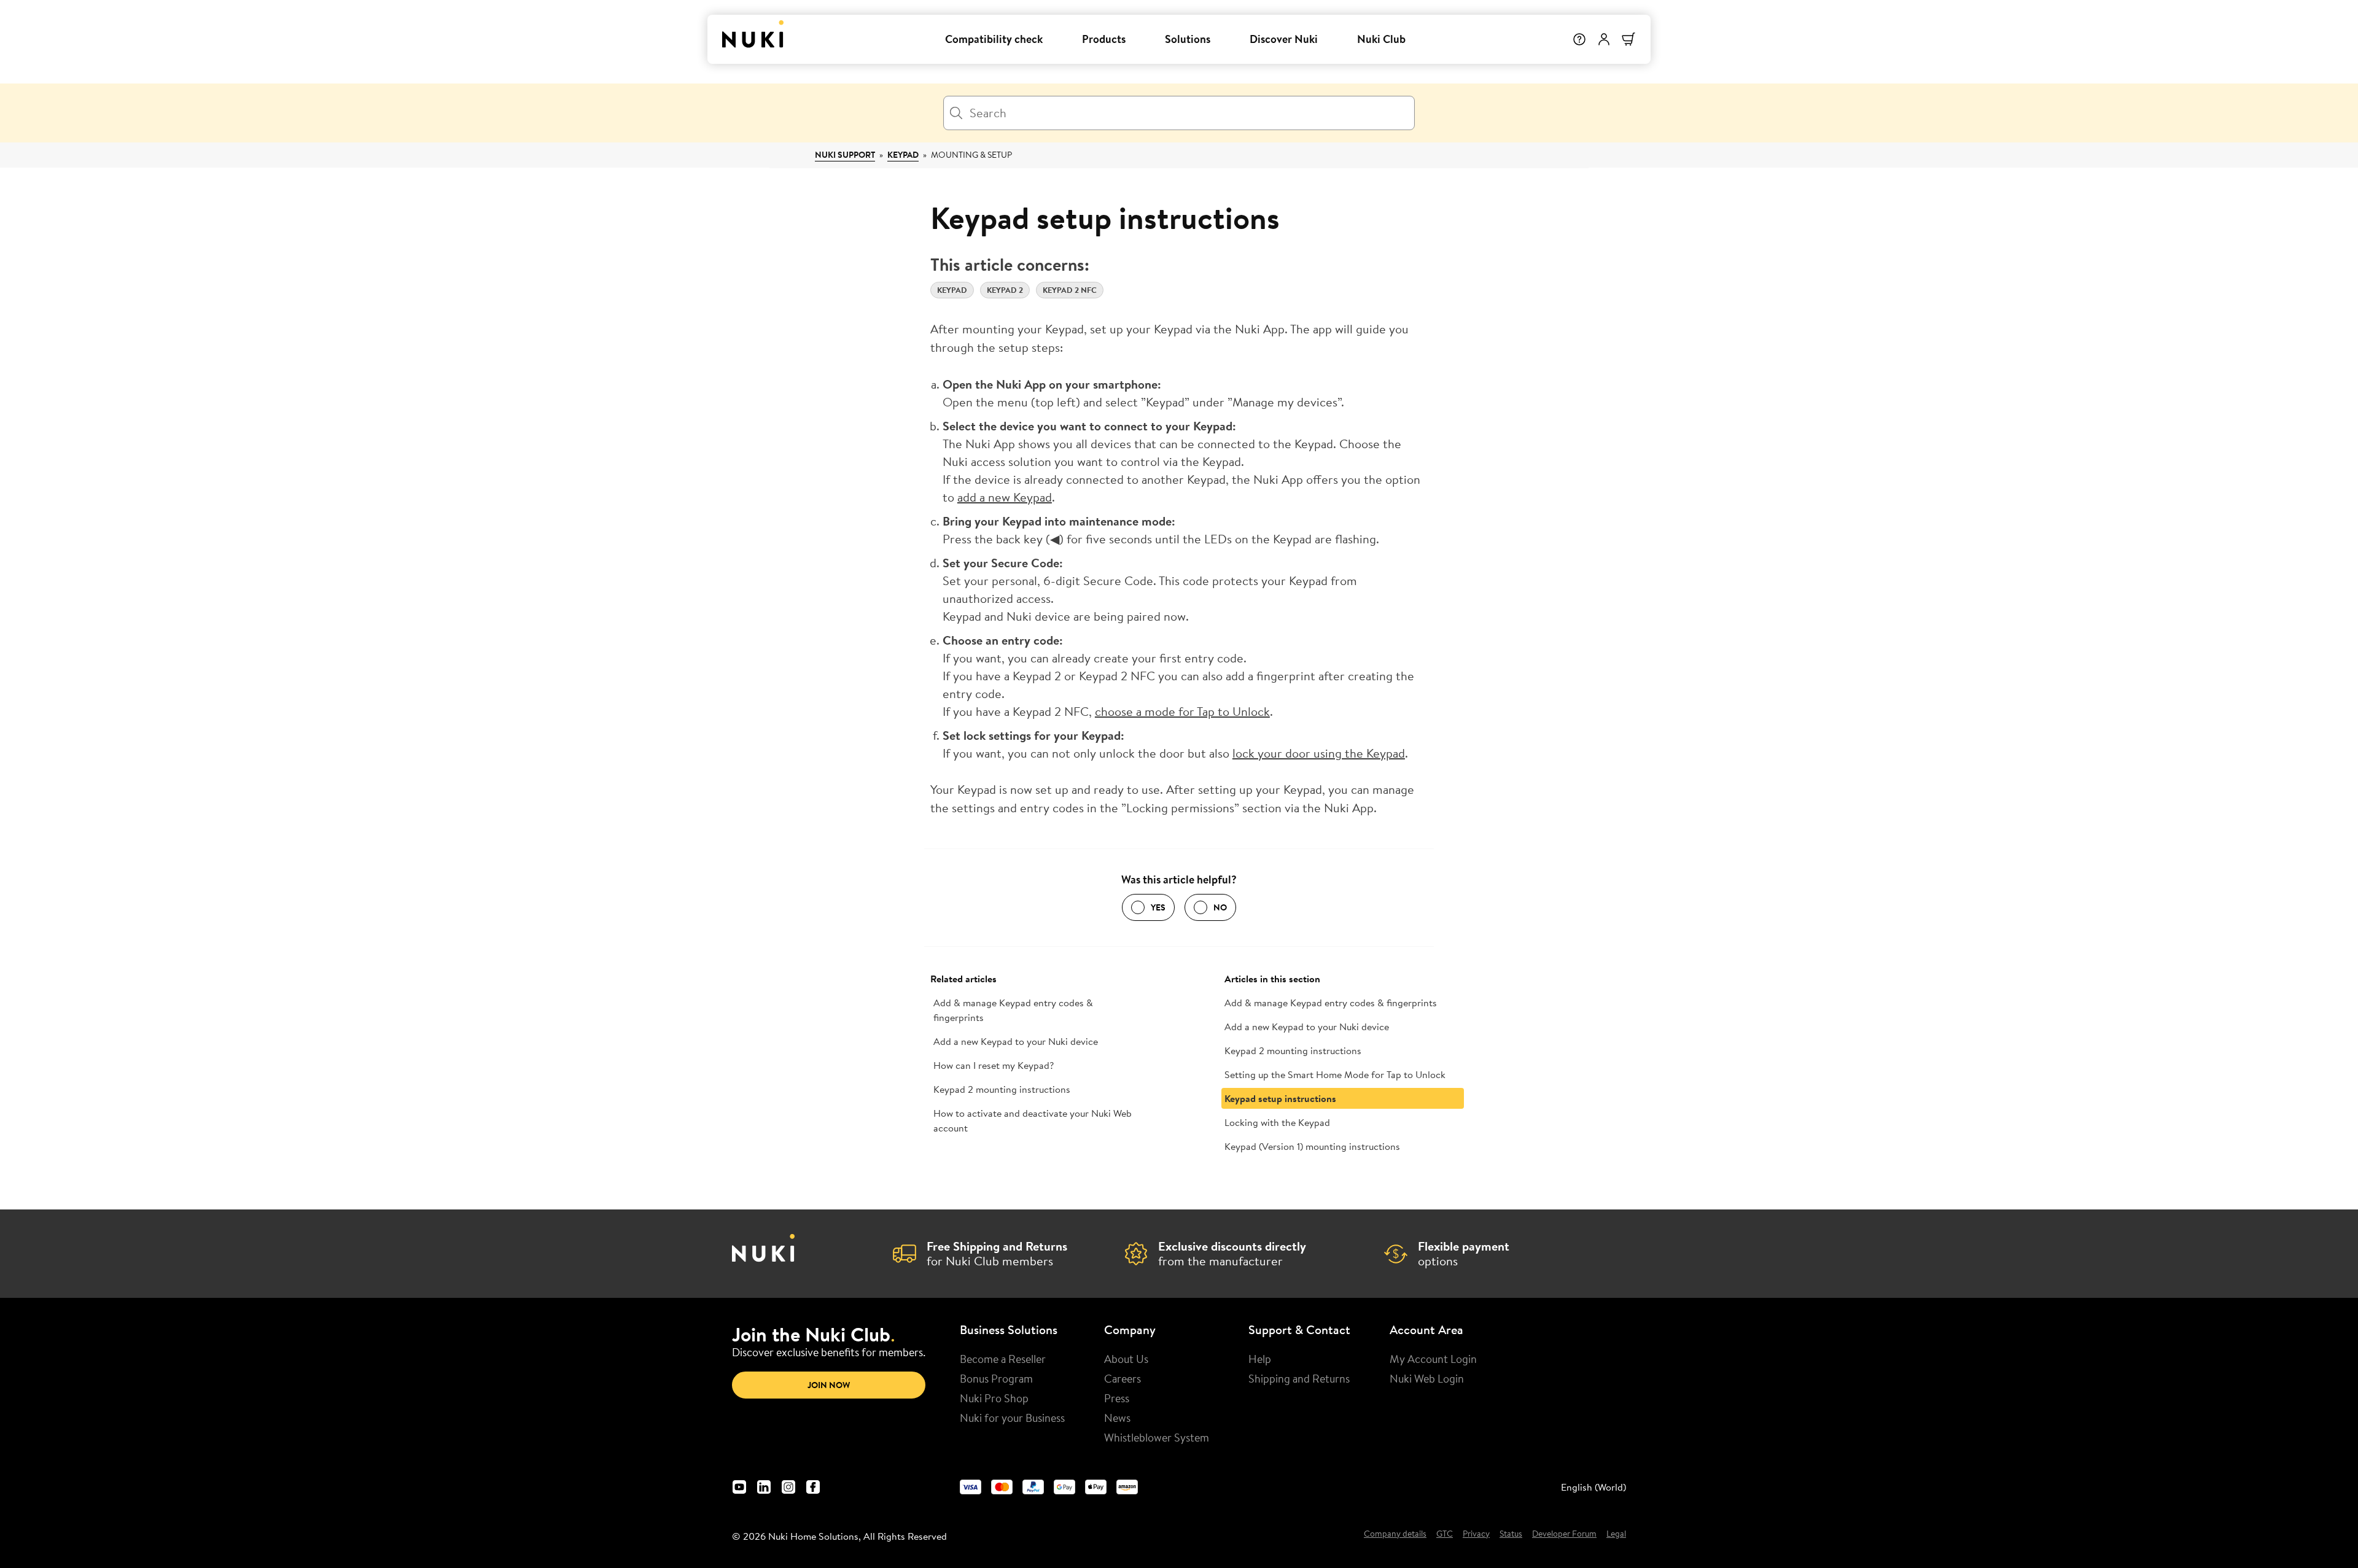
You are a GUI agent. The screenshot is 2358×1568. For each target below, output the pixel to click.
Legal (1616, 1534)
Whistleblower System (1157, 1437)
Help (1260, 1359)
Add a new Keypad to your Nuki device (1016, 1041)
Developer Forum (1564, 1534)
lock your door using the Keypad (1319, 753)
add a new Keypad (1005, 497)
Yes (1158, 907)
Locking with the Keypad (1277, 1122)
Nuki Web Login (1427, 1378)
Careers (1123, 1378)
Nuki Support (845, 155)
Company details (1395, 1534)
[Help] (1579, 39)
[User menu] (1604, 39)
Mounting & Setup (971, 155)
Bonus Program (996, 1378)
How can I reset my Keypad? (994, 1065)
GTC (1445, 1534)
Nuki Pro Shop (994, 1398)
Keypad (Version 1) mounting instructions (1312, 1146)
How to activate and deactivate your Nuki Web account (1033, 1120)
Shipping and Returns (1299, 1378)
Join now (829, 1385)
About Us (1126, 1359)
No (1220, 907)
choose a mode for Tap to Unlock (1182, 711)
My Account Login (1433, 1359)
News (1117, 1418)
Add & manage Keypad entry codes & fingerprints (1013, 1010)
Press (1117, 1398)
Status (1511, 1534)
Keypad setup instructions (1280, 1098)
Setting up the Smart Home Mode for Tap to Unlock (1335, 1074)
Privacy (1476, 1534)
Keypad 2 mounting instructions (1002, 1089)
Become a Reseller (1003, 1359)
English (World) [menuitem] (1593, 1487)
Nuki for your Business (1012, 1418)
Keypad (903, 155)
